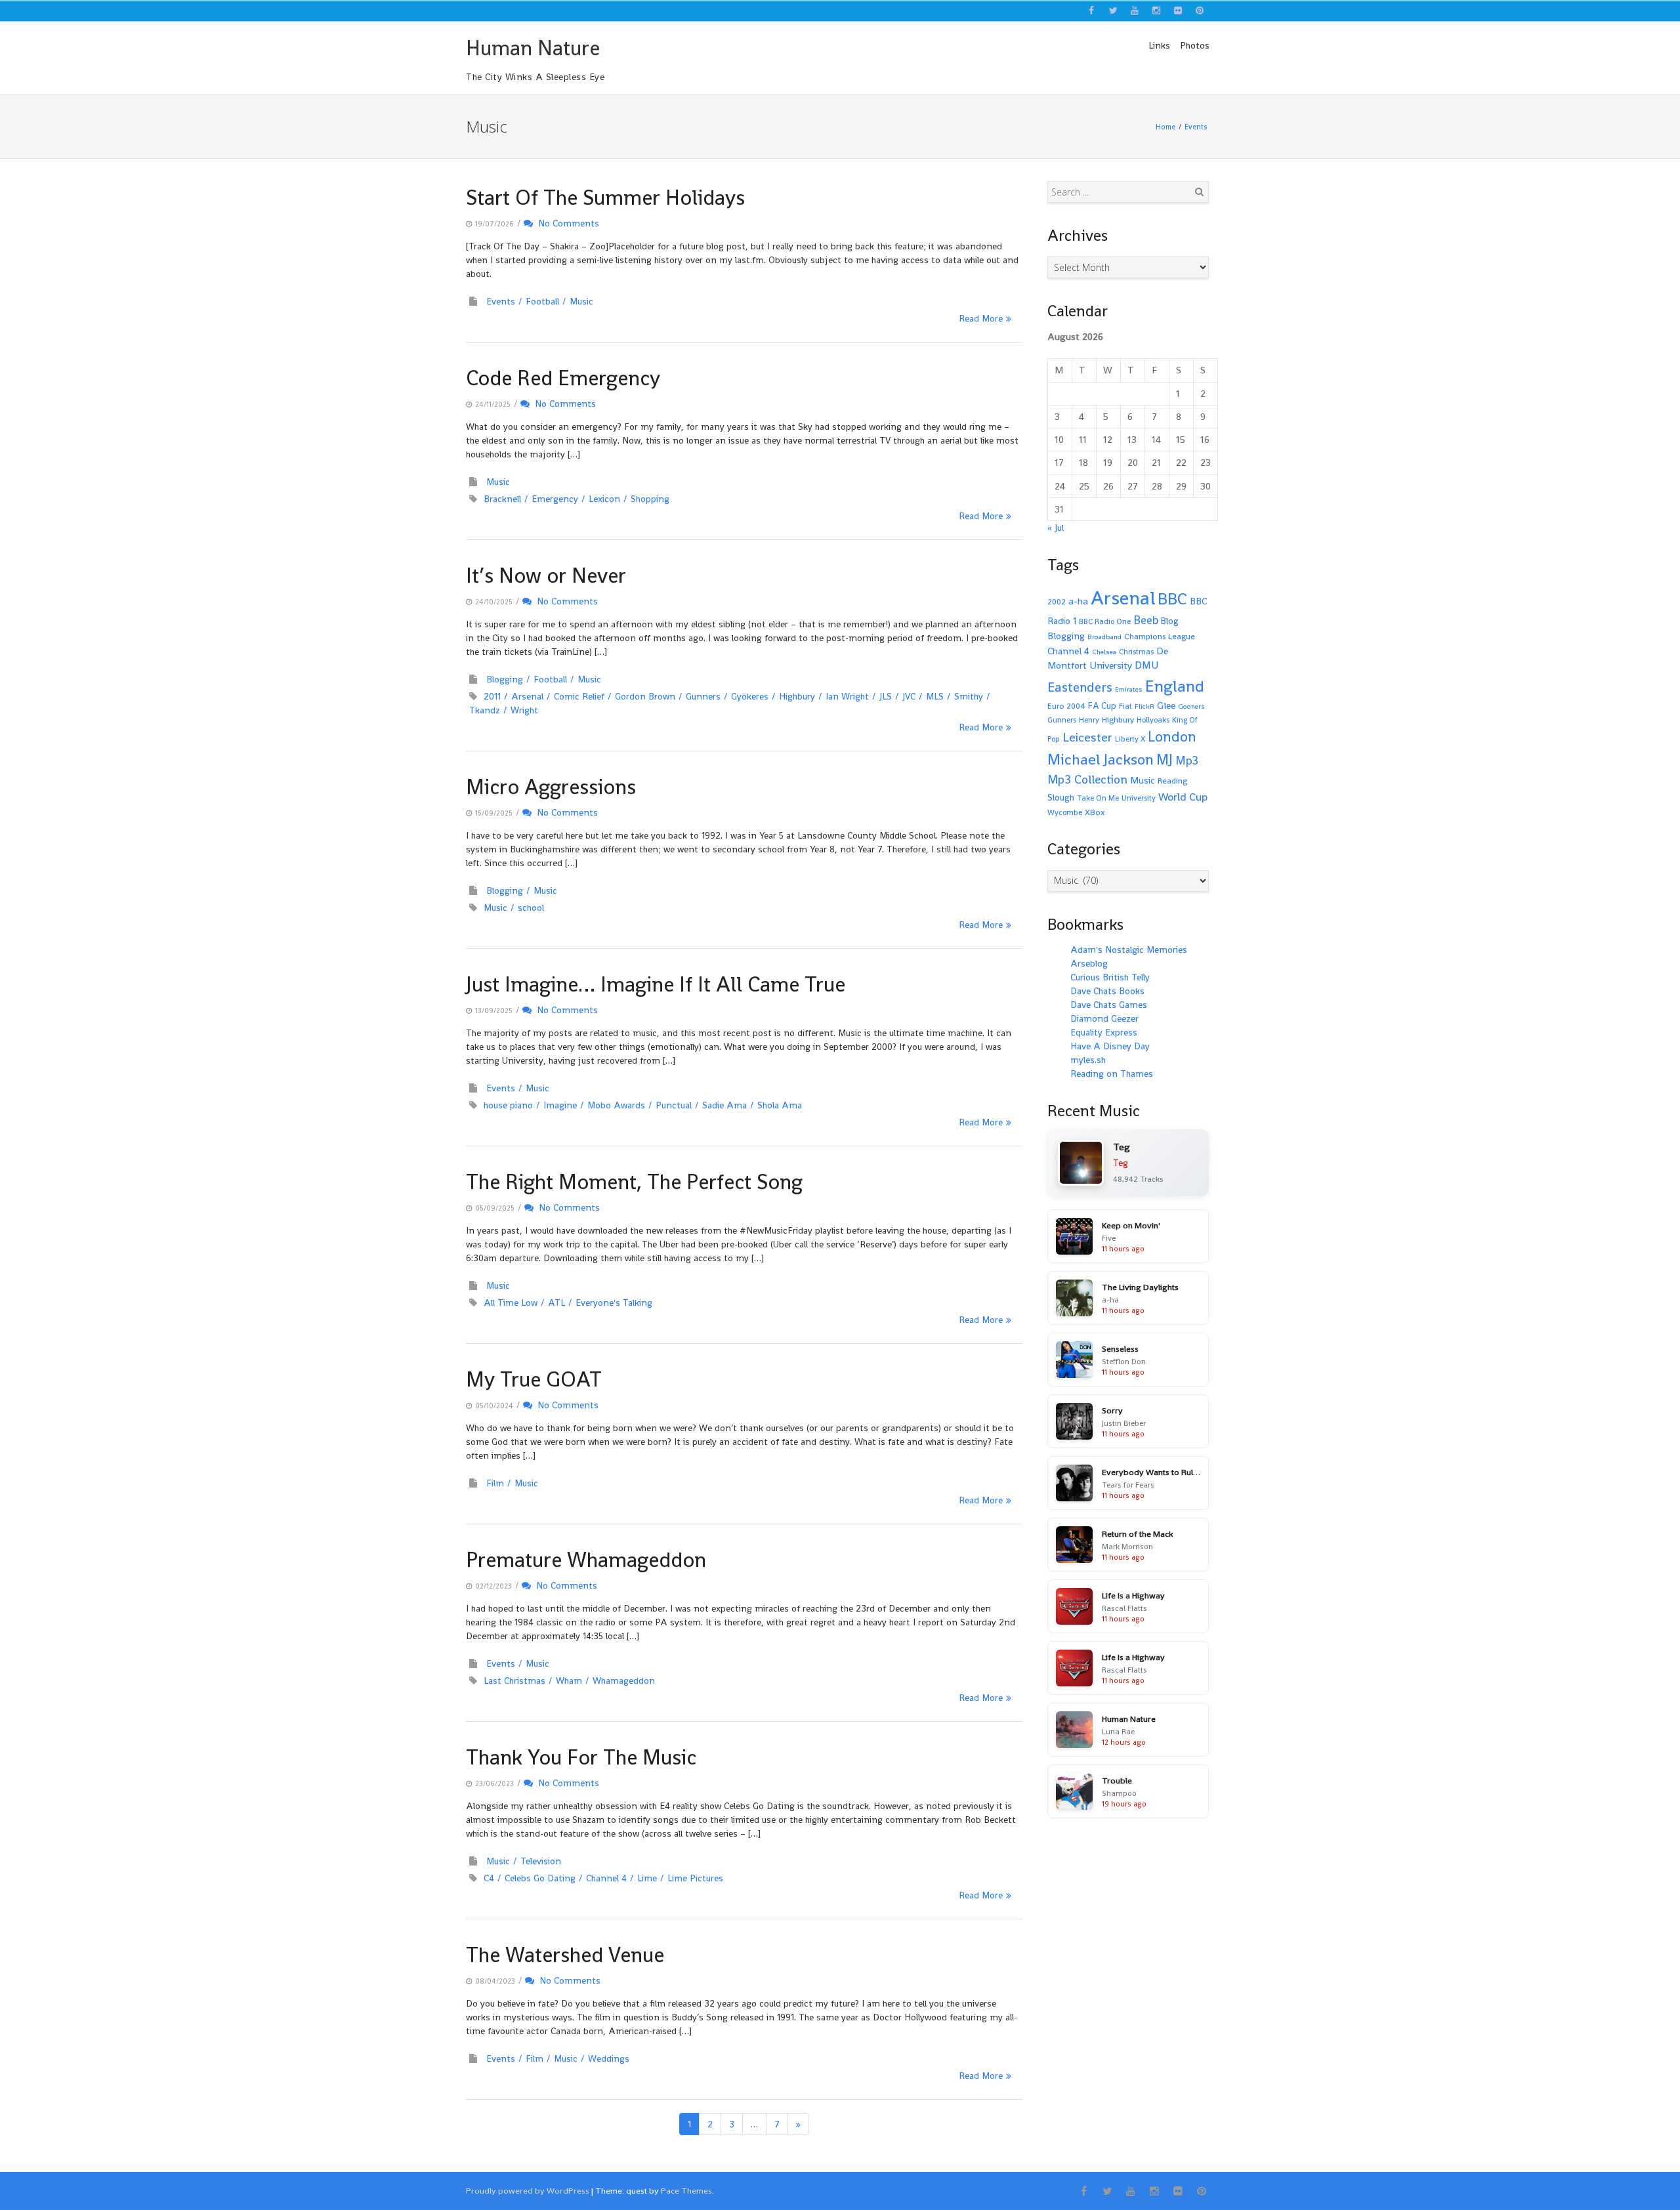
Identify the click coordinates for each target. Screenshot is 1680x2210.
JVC (909, 696)
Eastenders (1080, 687)
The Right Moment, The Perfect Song (634, 1182)
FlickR (1144, 706)
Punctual (674, 1105)
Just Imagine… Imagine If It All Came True (656, 984)
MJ (1165, 760)
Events (1196, 127)
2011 (492, 696)
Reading (1172, 781)
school (531, 907)
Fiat (1125, 706)
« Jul (1056, 528)
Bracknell (502, 499)
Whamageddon (624, 1680)
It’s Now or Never (546, 575)
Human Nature (533, 48)
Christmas (1136, 652)
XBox (1095, 812)
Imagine (560, 1105)
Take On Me (1098, 798)
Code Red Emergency (563, 378)
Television (541, 1861)
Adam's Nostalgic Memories (1129, 949)
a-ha (1078, 601)
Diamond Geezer (1104, 1018)
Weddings (609, 2058)
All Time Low (511, 1303)
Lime (647, 1878)
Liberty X (1130, 739)
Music (581, 301)
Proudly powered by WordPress (528, 2191)
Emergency (555, 499)
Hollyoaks (1153, 720)
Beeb (1146, 620)
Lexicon (604, 499)
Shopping (650, 499)
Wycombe (1065, 812)
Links (1159, 45)
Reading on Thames (1112, 1074)
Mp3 (1187, 760)
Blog (1170, 621)
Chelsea (1104, 652)
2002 (1057, 602)
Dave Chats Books (1107, 991)
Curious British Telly (1110, 977)
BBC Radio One (1105, 621)
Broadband (1104, 637)
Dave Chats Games (1109, 1005)
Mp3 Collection (1087, 779)
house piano (508, 1105)
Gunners (703, 696)
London (1172, 737)
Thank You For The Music (581, 1757)
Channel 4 (606, 1878)
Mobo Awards (616, 1105)
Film (495, 1483)
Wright (524, 710)
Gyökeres (750, 696)
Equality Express (1104, 1032)
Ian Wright (847, 696)
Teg (1121, 1163)
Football (542, 301)
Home (1165, 127)
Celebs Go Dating (540, 1878)
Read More (981, 318)
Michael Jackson (1101, 759)
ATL (556, 1303)
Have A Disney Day (1110, 1046)
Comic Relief (579, 696)
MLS (935, 696)
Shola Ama (780, 1105)
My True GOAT (534, 1379)
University (1139, 798)
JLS (886, 696)
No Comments (566, 223)
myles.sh (1088, 1060)
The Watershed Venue (565, 1955)
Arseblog (1089, 963)
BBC (1172, 598)
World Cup (1183, 797)
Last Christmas (514, 1680)
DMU (1146, 665)
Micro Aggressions (551, 787)
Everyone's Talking (614, 1303)
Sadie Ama (724, 1105)
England (1175, 686)
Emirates (1129, 689)
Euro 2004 (1066, 706)
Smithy (969, 696)
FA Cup (1102, 706)
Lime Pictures (695, 1878)
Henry (1089, 720)
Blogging (505, 679)
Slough (1061, 798)
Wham (569, 1680)
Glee (1166, 705)
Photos (1195, 45)
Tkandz (485, 710)
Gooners (1191, 706)
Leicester (1087, 737)
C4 (489, 1878)
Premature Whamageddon (586, 1560)
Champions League (1160, 636)
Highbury (797, 696)
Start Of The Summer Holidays (605, 198)
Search (1199, 192)
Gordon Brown (645, 696)
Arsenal (527, 696)
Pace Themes (686, 2191)
